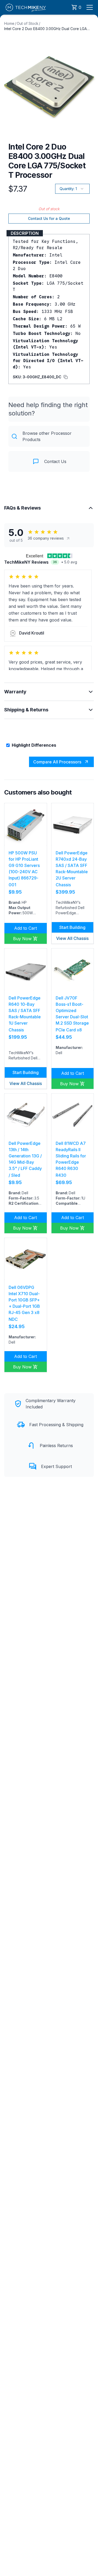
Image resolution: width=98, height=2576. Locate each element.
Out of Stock (28, 23)
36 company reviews (46, 538)
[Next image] (91, 85)
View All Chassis (72, 938)
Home (9, 23)
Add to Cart (25, 928)
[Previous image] (7, 85)
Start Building (72, 927)
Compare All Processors (57, 762)
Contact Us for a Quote (49, 218)
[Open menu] (90, 7)
